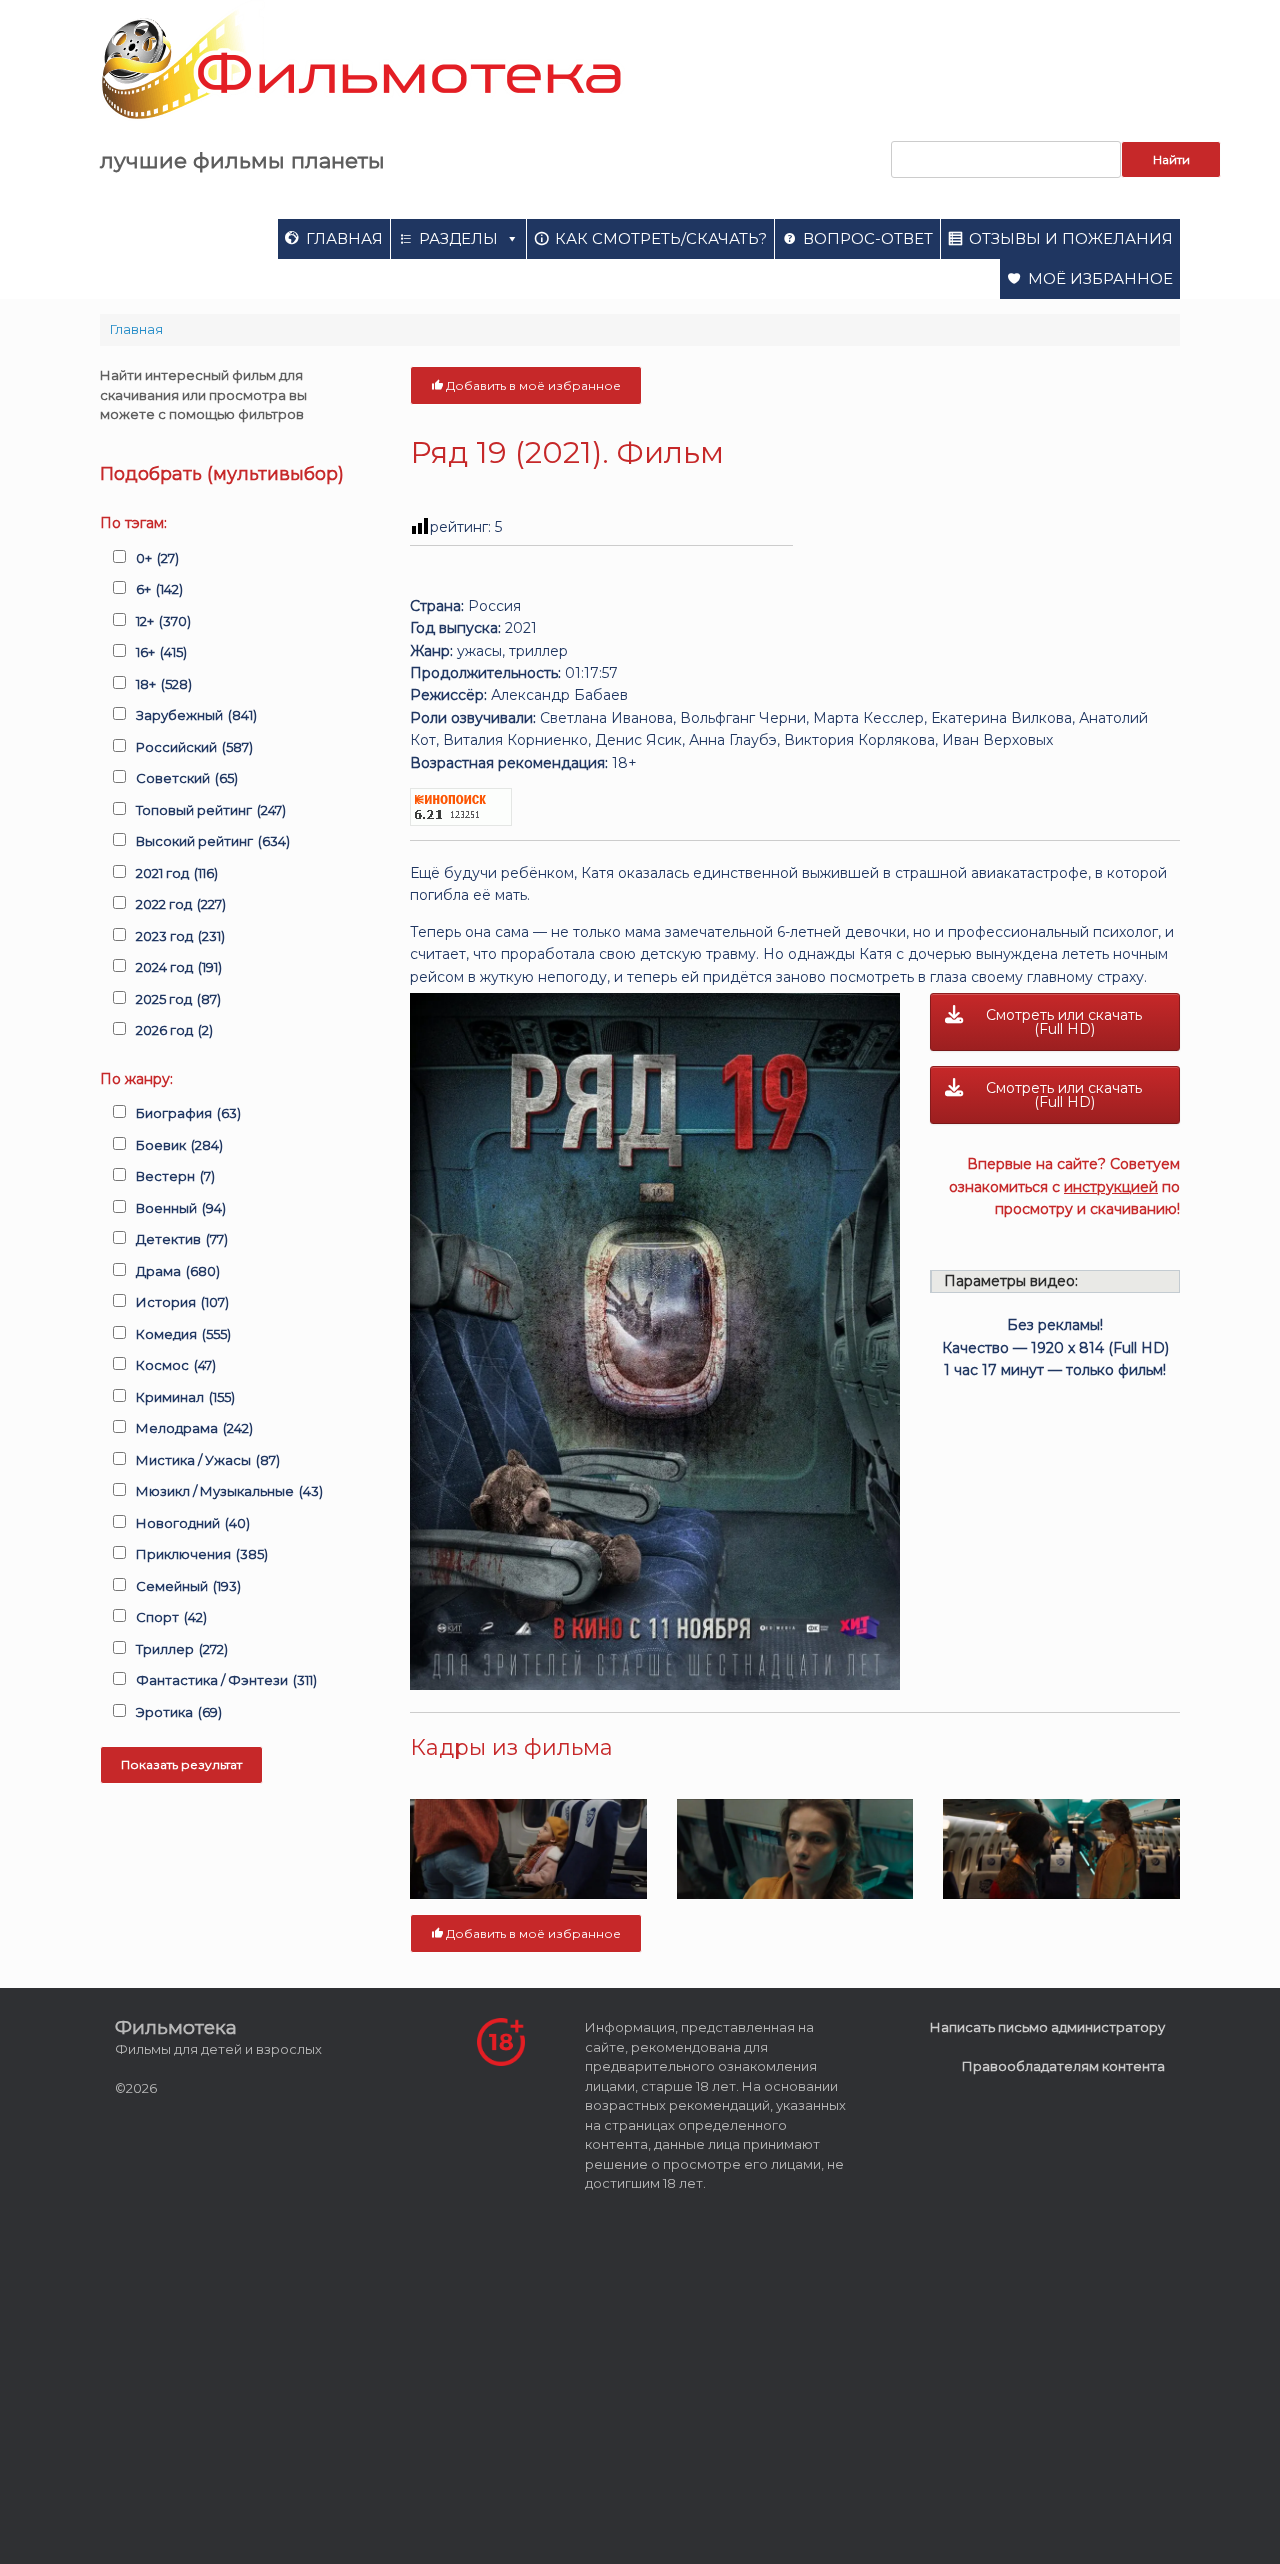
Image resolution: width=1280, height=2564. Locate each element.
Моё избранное (1100, 278)
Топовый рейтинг (211, 810)
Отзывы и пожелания (1071, 238)
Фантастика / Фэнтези (226, 1680)
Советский (187, 778)
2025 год (178, 999)
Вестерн (175, 1176)
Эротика (179, 1712)
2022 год (181, 904)
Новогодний (193, 1523)
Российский (194, 747)
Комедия (183, 1334)
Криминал (185, 1397)
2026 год (174, 1030)
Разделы (458, 238)
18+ (164, 684)
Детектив (182, 1239)
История (182, 1302)
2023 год (180, 936)
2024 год (179, 967)
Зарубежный (196, 715)
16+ (161, 652)
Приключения (202, 1554)
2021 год (177, 873)
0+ (157, 558)
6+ (159, 589)
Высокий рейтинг (213, 841)
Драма (178, 1271)
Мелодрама (194, 1428)
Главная (344, 238)
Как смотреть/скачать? (661, 238)
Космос (176, 1365)
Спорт (171, 1617)
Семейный (188, 1586)
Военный (181, 1208)
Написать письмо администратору (1047, 2027)
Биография (188, 1113)
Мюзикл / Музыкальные (229, 1491)
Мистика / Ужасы (208, 1460)
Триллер (182, 1649)
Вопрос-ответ (868, 238)
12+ (163, 621)
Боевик (179, 1145)
